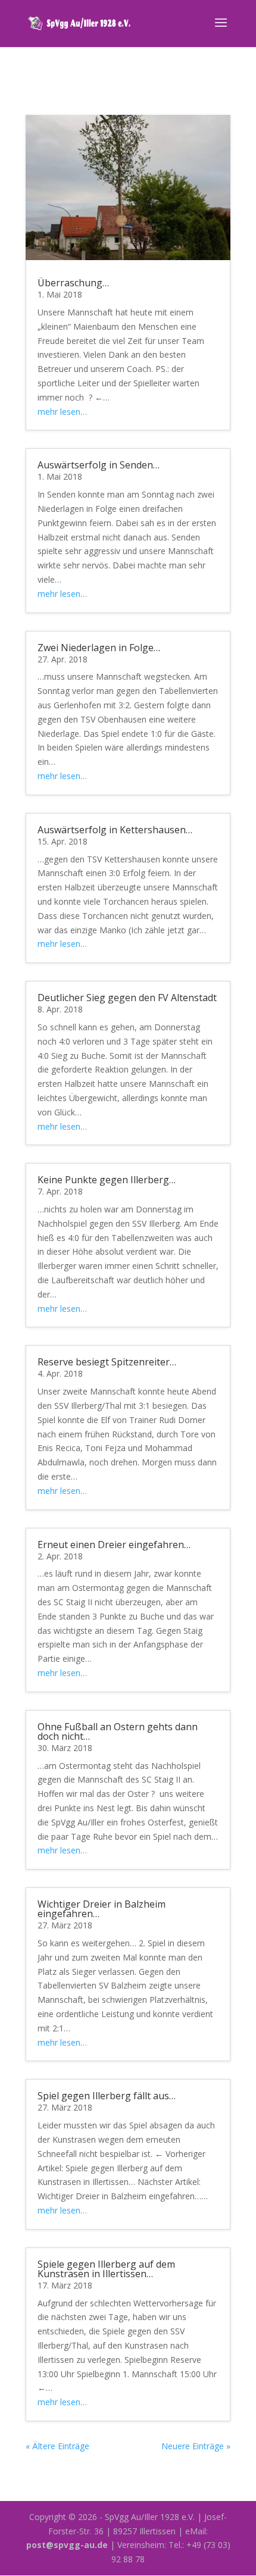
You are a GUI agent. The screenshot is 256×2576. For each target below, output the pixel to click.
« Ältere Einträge (57, 2446)
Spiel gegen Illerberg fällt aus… (107, 2096)
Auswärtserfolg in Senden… (99, 465)
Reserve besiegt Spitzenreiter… (107, 1362)
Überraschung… (73, 283)
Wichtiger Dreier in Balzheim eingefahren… (102, 1909)
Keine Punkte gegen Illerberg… (107, 1180)
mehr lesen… (62, 412)
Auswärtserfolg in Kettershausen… (115, 830)
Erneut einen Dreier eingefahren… (114, 1545)
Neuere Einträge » (196, 2446)
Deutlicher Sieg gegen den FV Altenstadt (127, 998)
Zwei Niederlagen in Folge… (99, 648)
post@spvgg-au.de (67, 2545)
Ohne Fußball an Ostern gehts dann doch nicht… (118, 1731)
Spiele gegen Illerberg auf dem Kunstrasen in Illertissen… (106, 2269)
